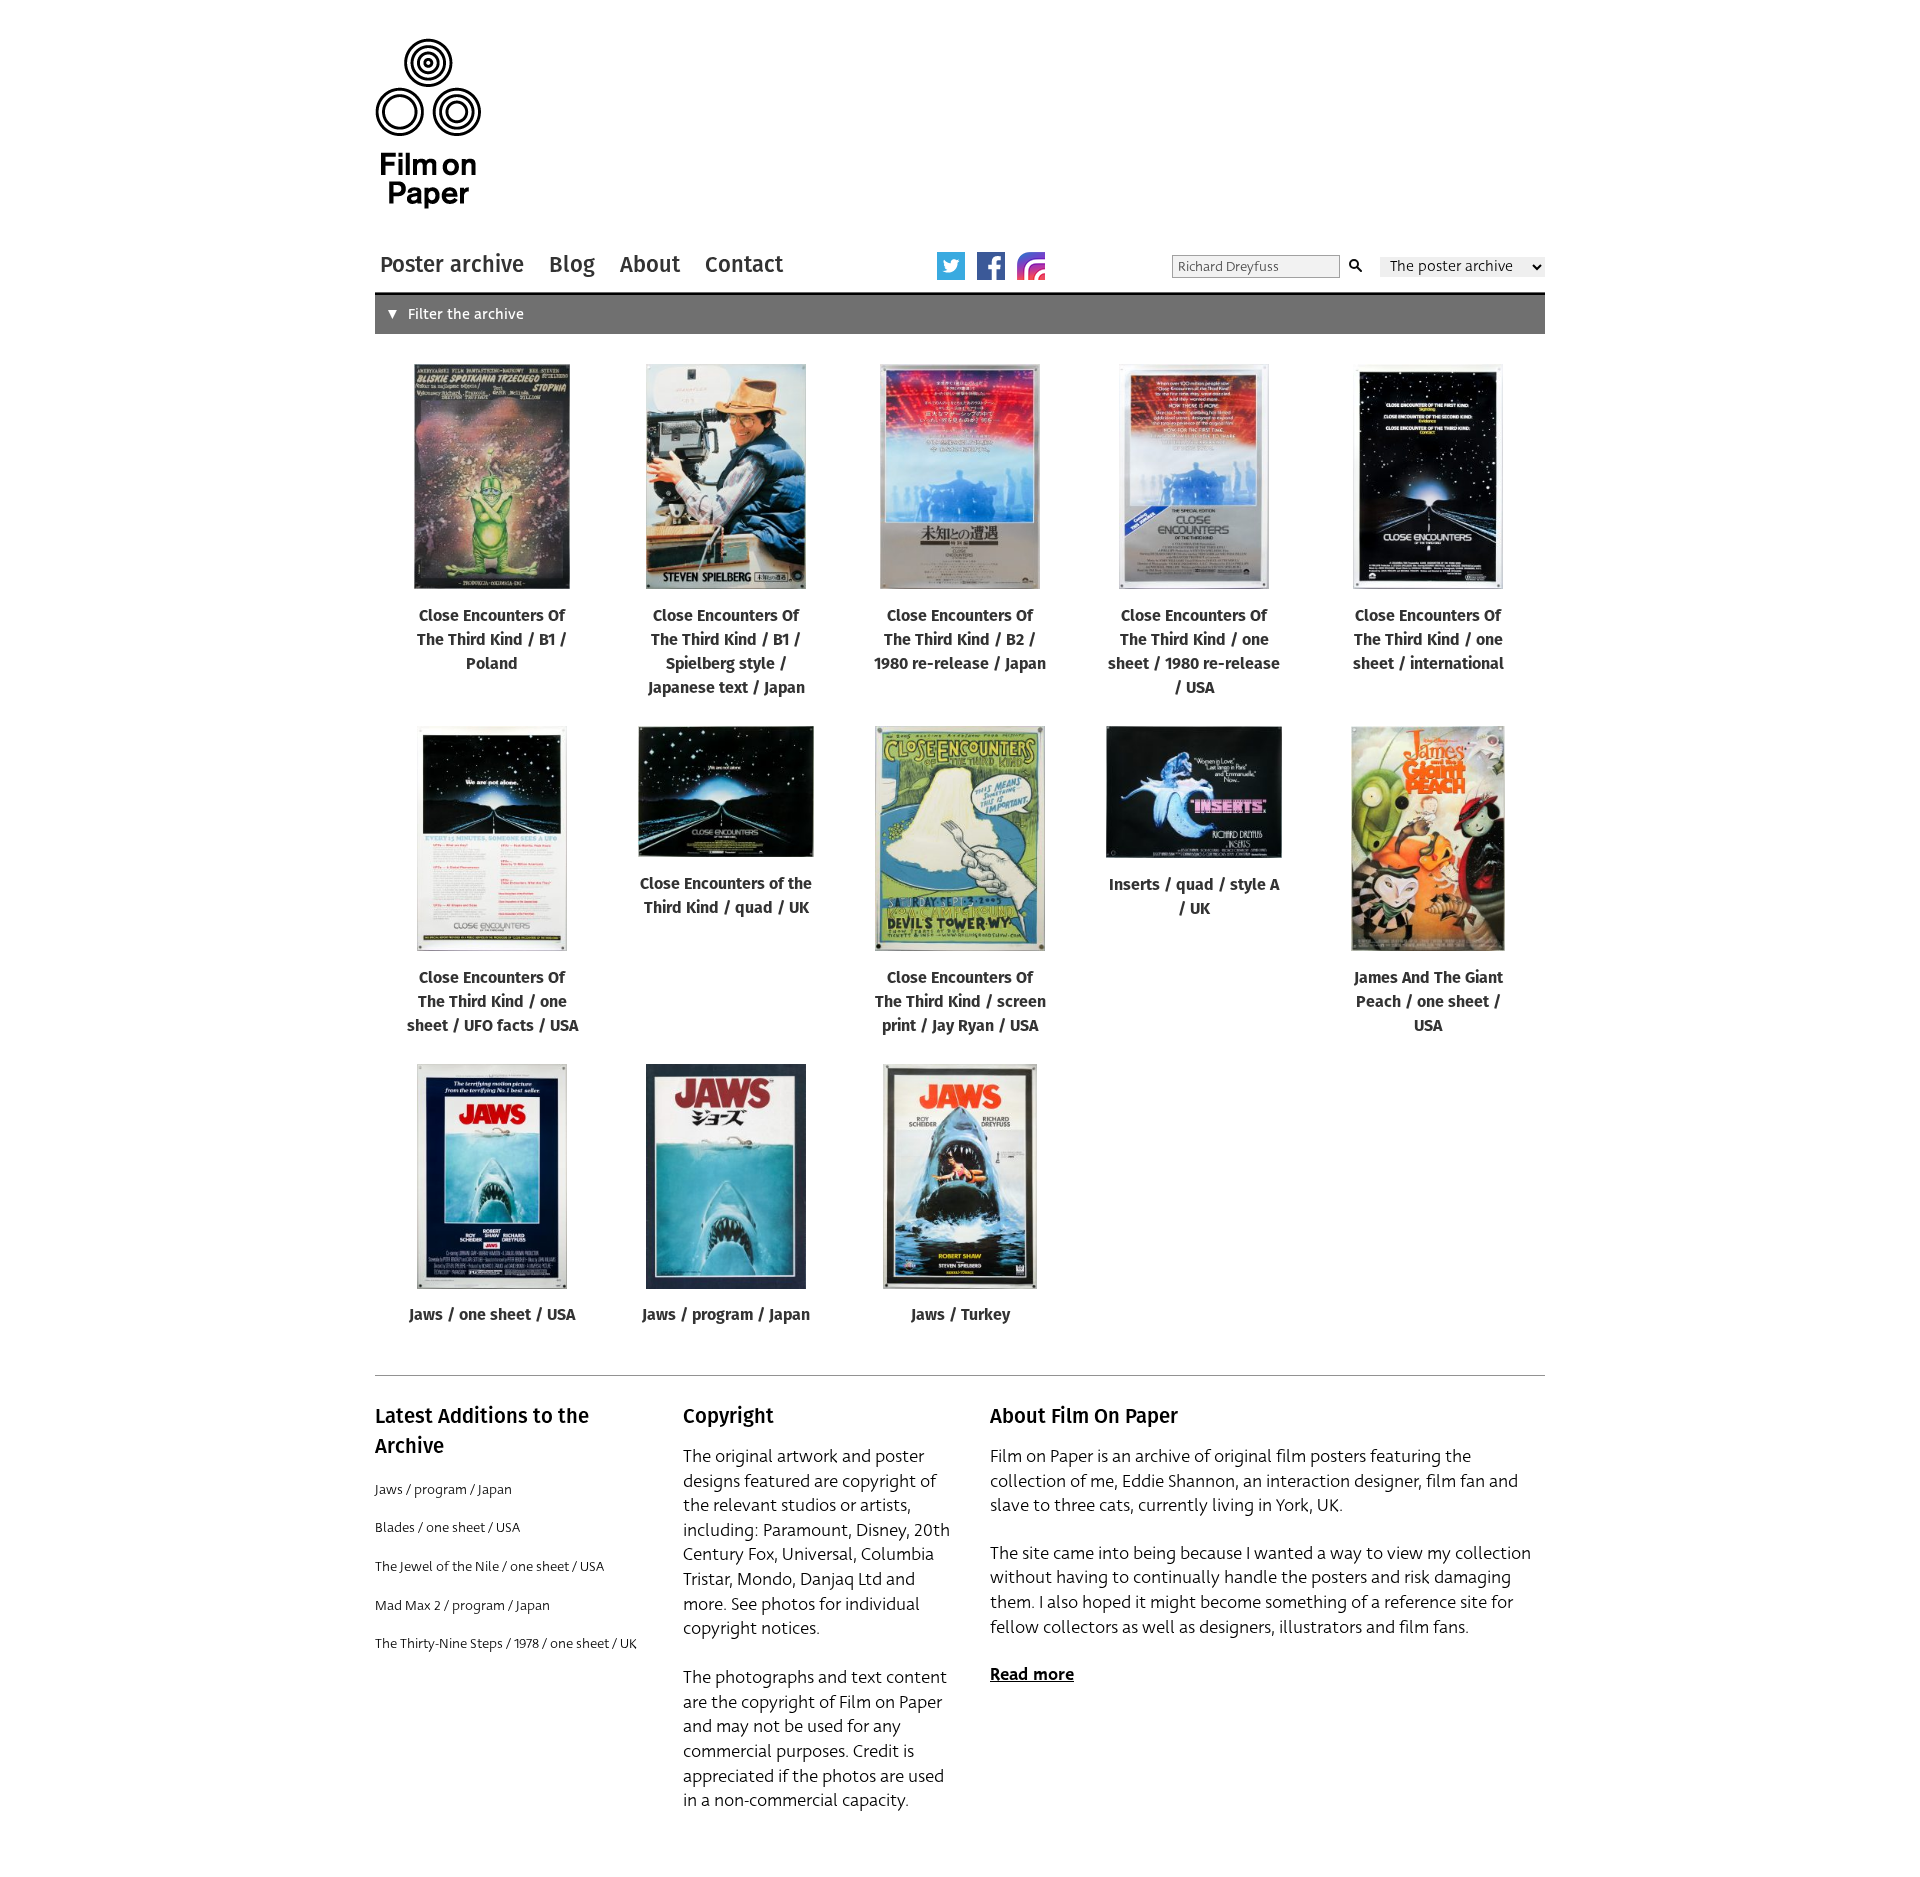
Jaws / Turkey (960, 1316)
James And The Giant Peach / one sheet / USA (1428, 1003)
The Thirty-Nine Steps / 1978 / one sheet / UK (506, 1643)
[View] (492, 481)
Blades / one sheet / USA (447, 1527)
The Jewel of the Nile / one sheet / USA (489, 1566)
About (650, 264)
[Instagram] (1031, 266)
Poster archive (452, 264)
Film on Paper (428, 123)
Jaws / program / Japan (726, 1316)
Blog (572, 264)
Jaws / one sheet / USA (492, 1316)
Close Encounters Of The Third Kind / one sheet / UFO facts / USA (492, 1003)
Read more (1032, 1674)
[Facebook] (991, 266)
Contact (744, 264)
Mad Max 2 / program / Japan (462, 1605)
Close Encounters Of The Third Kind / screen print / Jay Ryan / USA (960, 1003)
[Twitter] (951, 266)
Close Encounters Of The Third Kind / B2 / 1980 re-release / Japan (960, 641)
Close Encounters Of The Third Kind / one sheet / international (1428, 641)
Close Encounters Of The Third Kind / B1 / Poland (492, 641)
